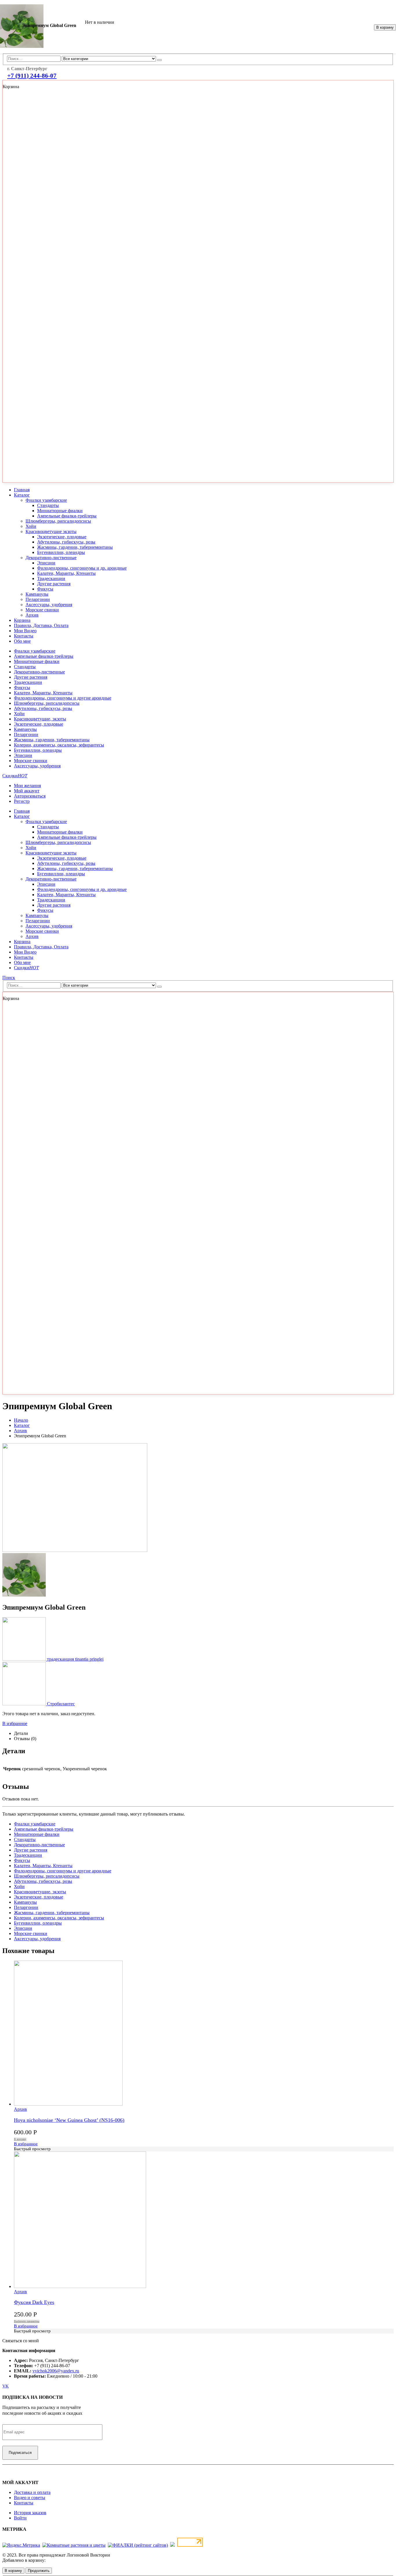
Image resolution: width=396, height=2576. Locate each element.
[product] (204, 2220)
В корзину (385, 27)
